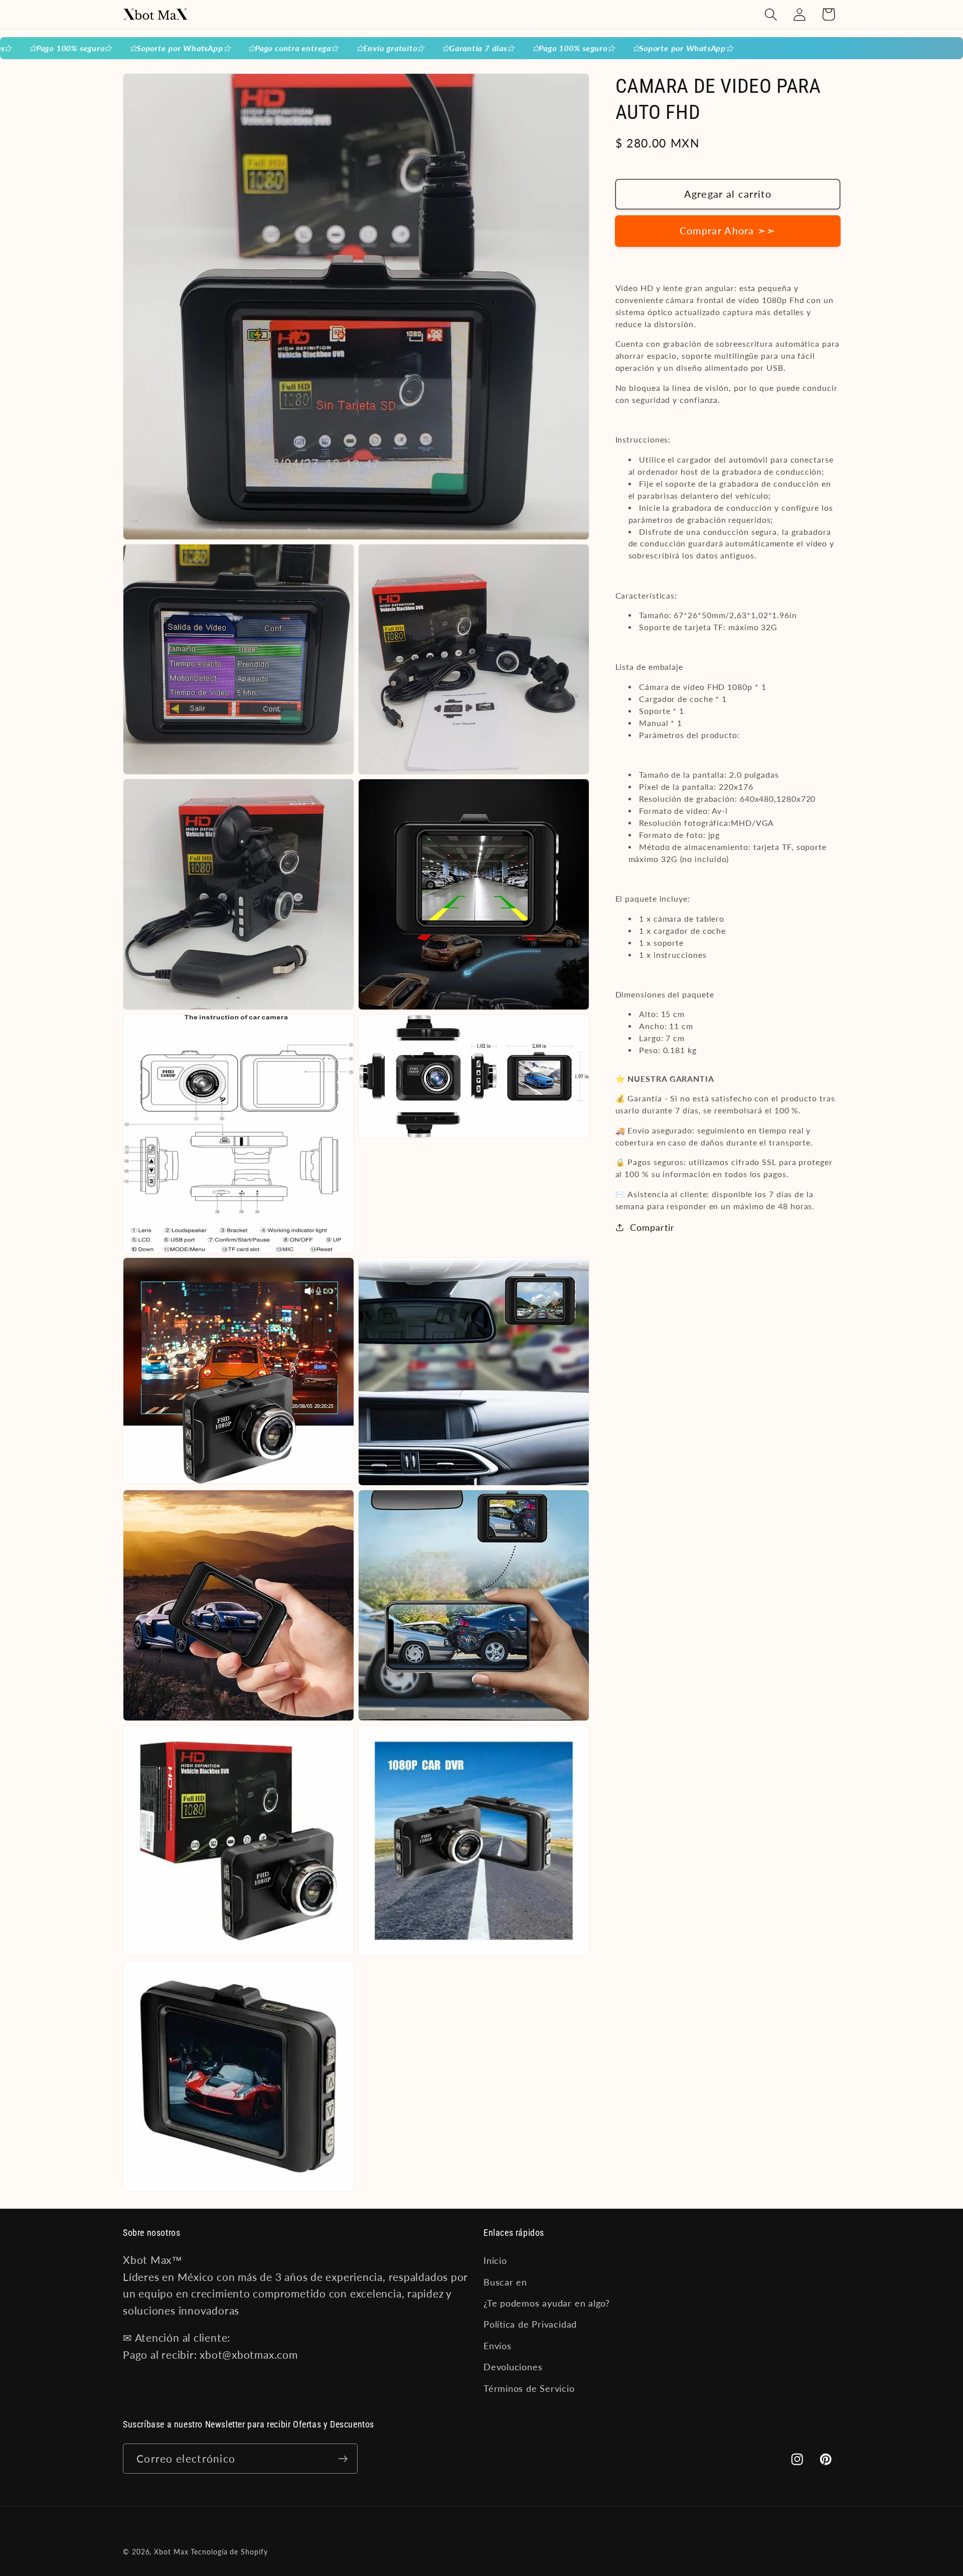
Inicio (495, 2260)
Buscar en (505, 2281)
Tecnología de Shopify (229, 2552)
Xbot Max (171, 2552)
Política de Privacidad (530, 2324)
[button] (771, 14)
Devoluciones (513, 2367)
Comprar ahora (728, 231)
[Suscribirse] (343, 2459)
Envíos (498, 2346)
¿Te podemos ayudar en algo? (547, 2303)
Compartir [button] (652, 1227)
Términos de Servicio (529, 2388)
